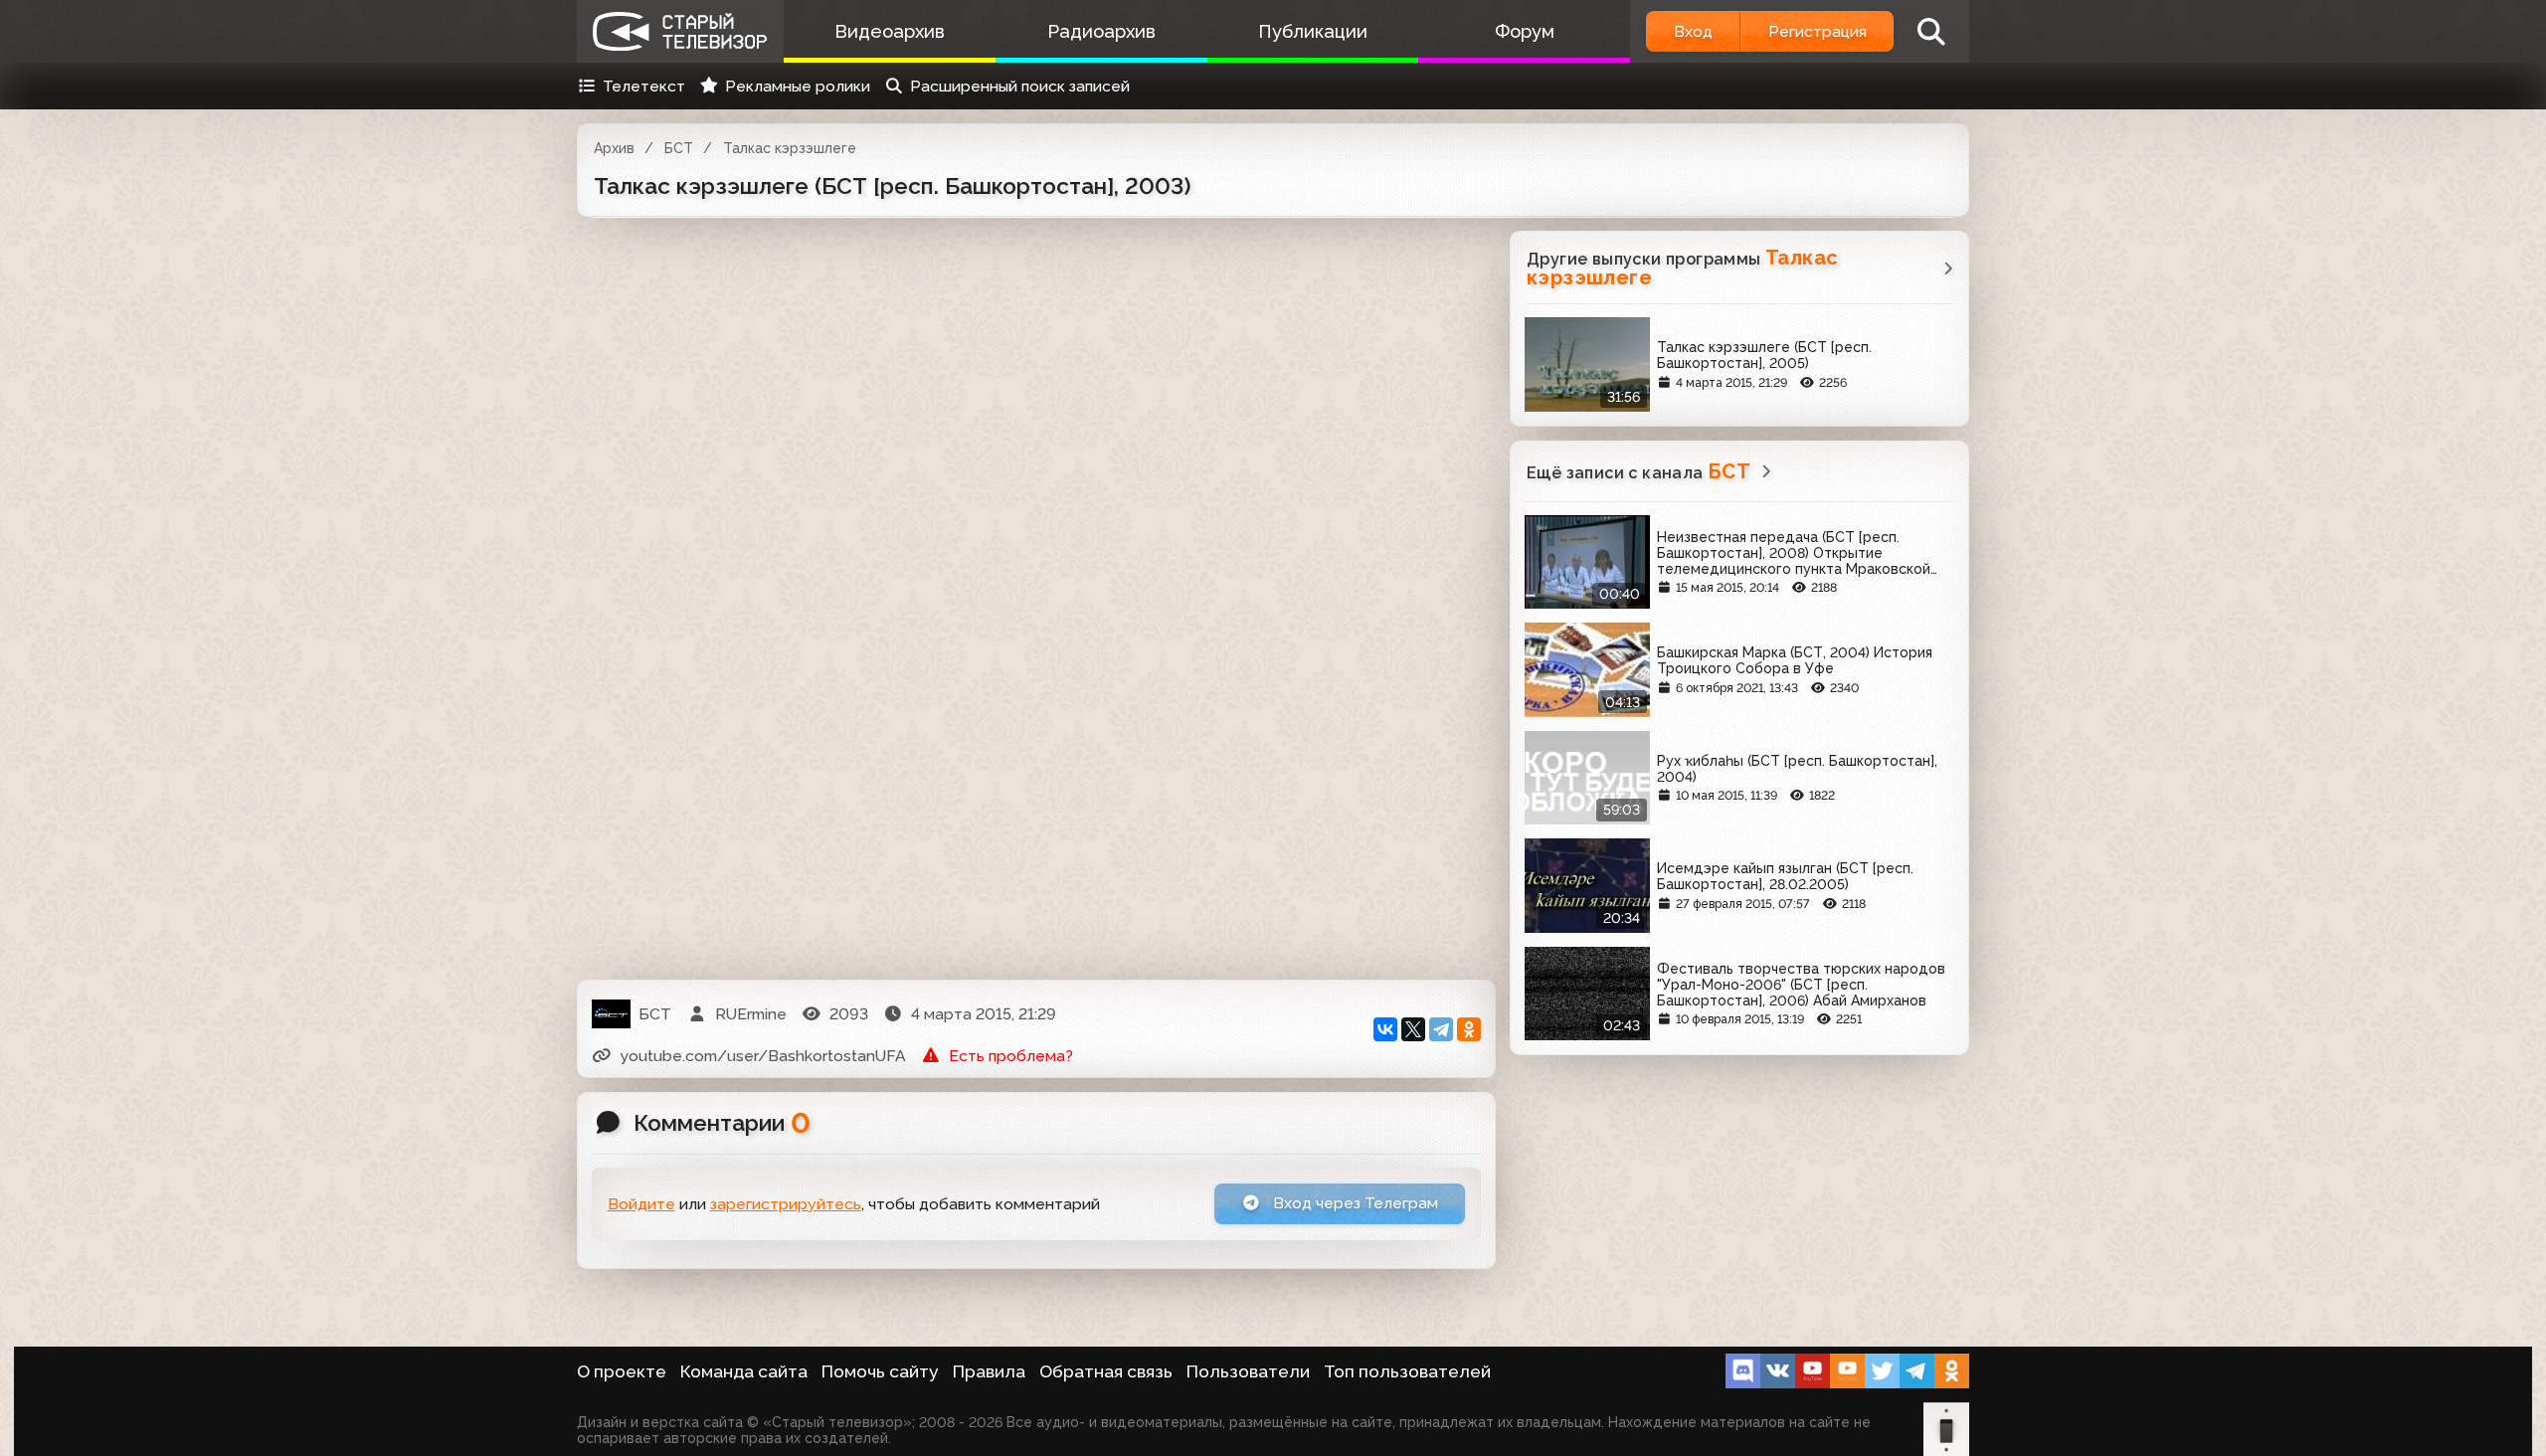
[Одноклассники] (1469, 1029)
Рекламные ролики (798, 86)
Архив (614, 148)
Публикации (1313, 31)
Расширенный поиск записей (1020, 86)
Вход (1693, 31)
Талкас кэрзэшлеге (790, 148)
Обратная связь (1106, 1371)
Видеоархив (890, 31)
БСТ (679, 148)
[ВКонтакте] (1385, 1029)
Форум (1525, 31)
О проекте (622, 1371)
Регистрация (1818, 31)
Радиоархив (1101, 31)
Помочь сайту (880, 1371)
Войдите (641, 1204)
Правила (989, 1371)
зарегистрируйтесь (786, 1204)
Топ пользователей (1407, 1371)
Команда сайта (744, 1371)
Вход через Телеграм (1354, 1203)
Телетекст (644, 86)
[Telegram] (1441, 1029)
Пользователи (1248, 1371)
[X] (1413, 1029)
